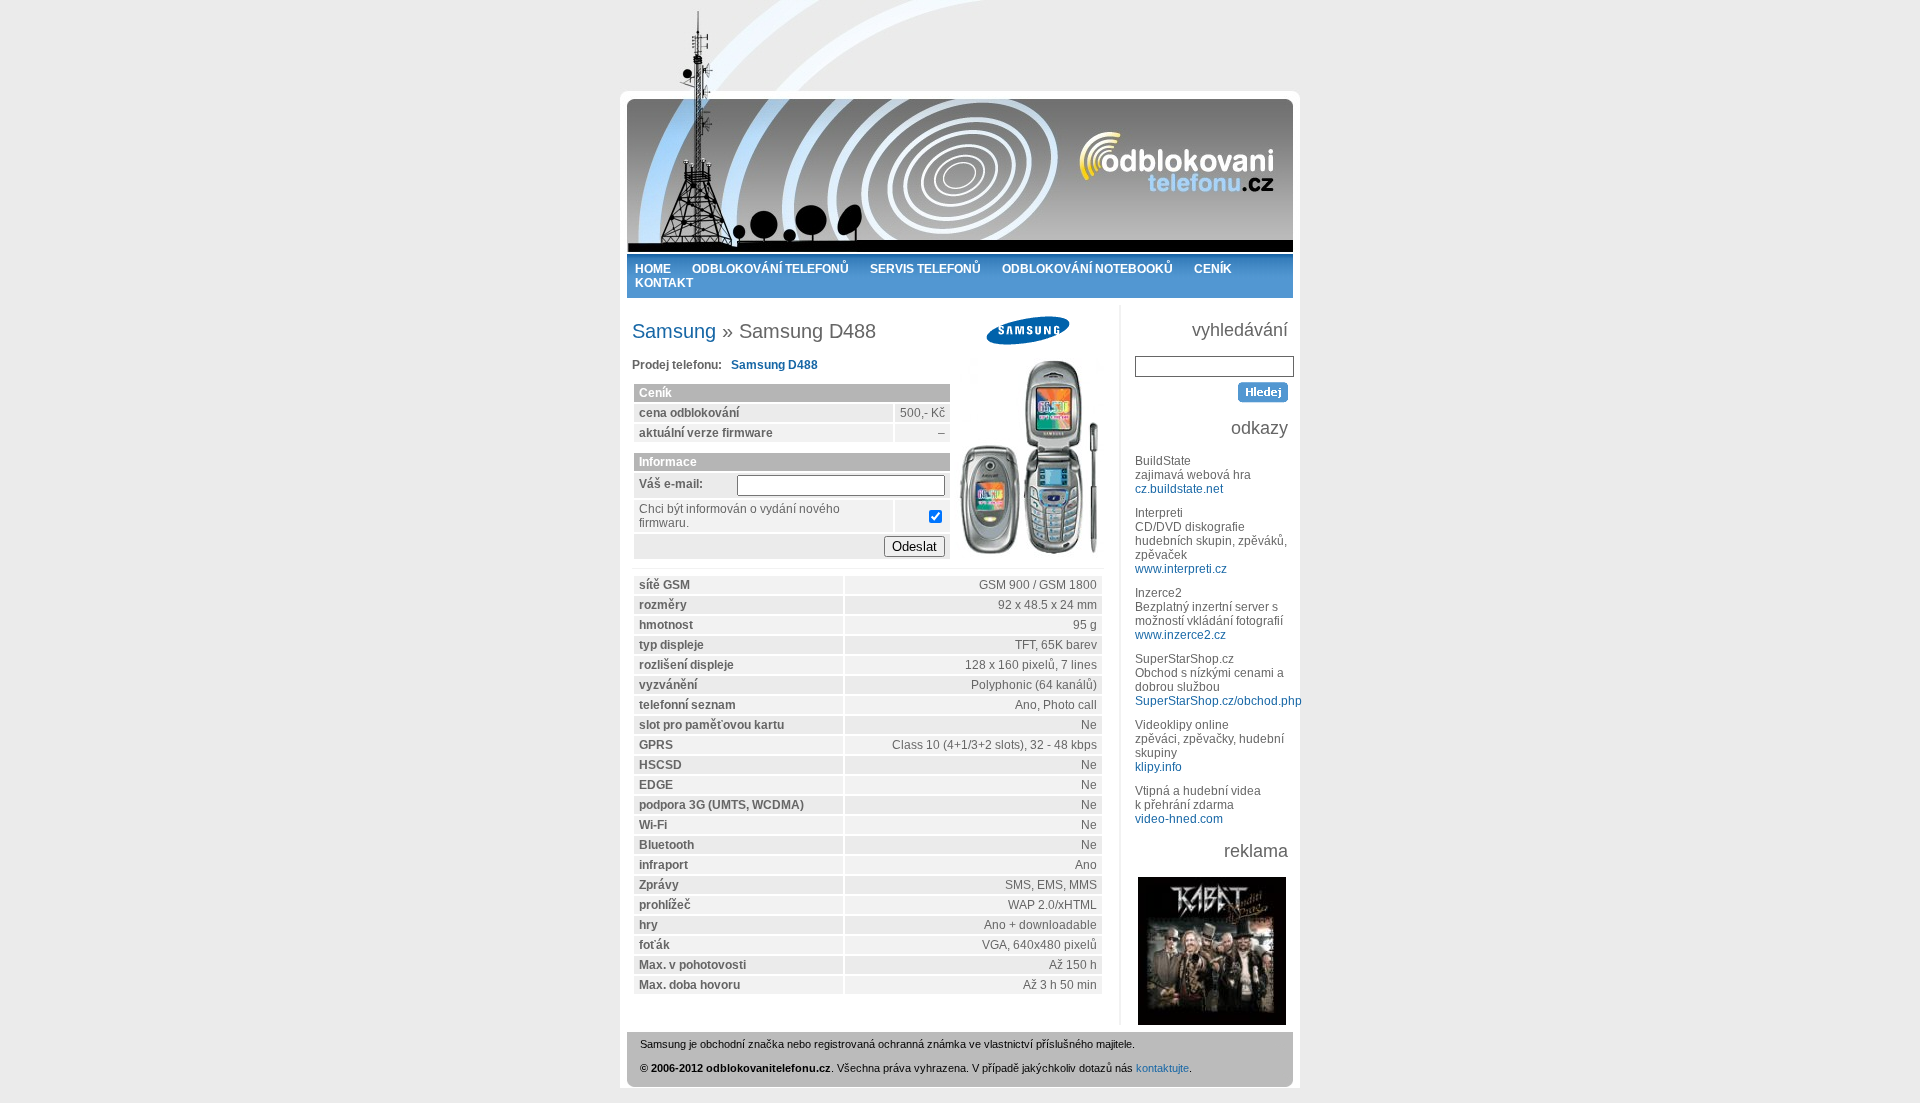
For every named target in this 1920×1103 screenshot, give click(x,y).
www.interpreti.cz (1181, 569)
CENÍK (1213, 269)
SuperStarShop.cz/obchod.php (1218, 701)
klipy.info (1158, 767)
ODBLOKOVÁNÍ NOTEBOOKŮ (1087, 269)
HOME (653, 269)
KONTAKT (664, 283)
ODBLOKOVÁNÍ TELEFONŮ (770, 269)
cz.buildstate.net (1179, 489)
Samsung (674, 331)
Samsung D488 (774, 365)
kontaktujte (1162, 1068)
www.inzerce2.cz (1180, 635)
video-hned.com (1179, 819)
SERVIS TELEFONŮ (925, 269)
